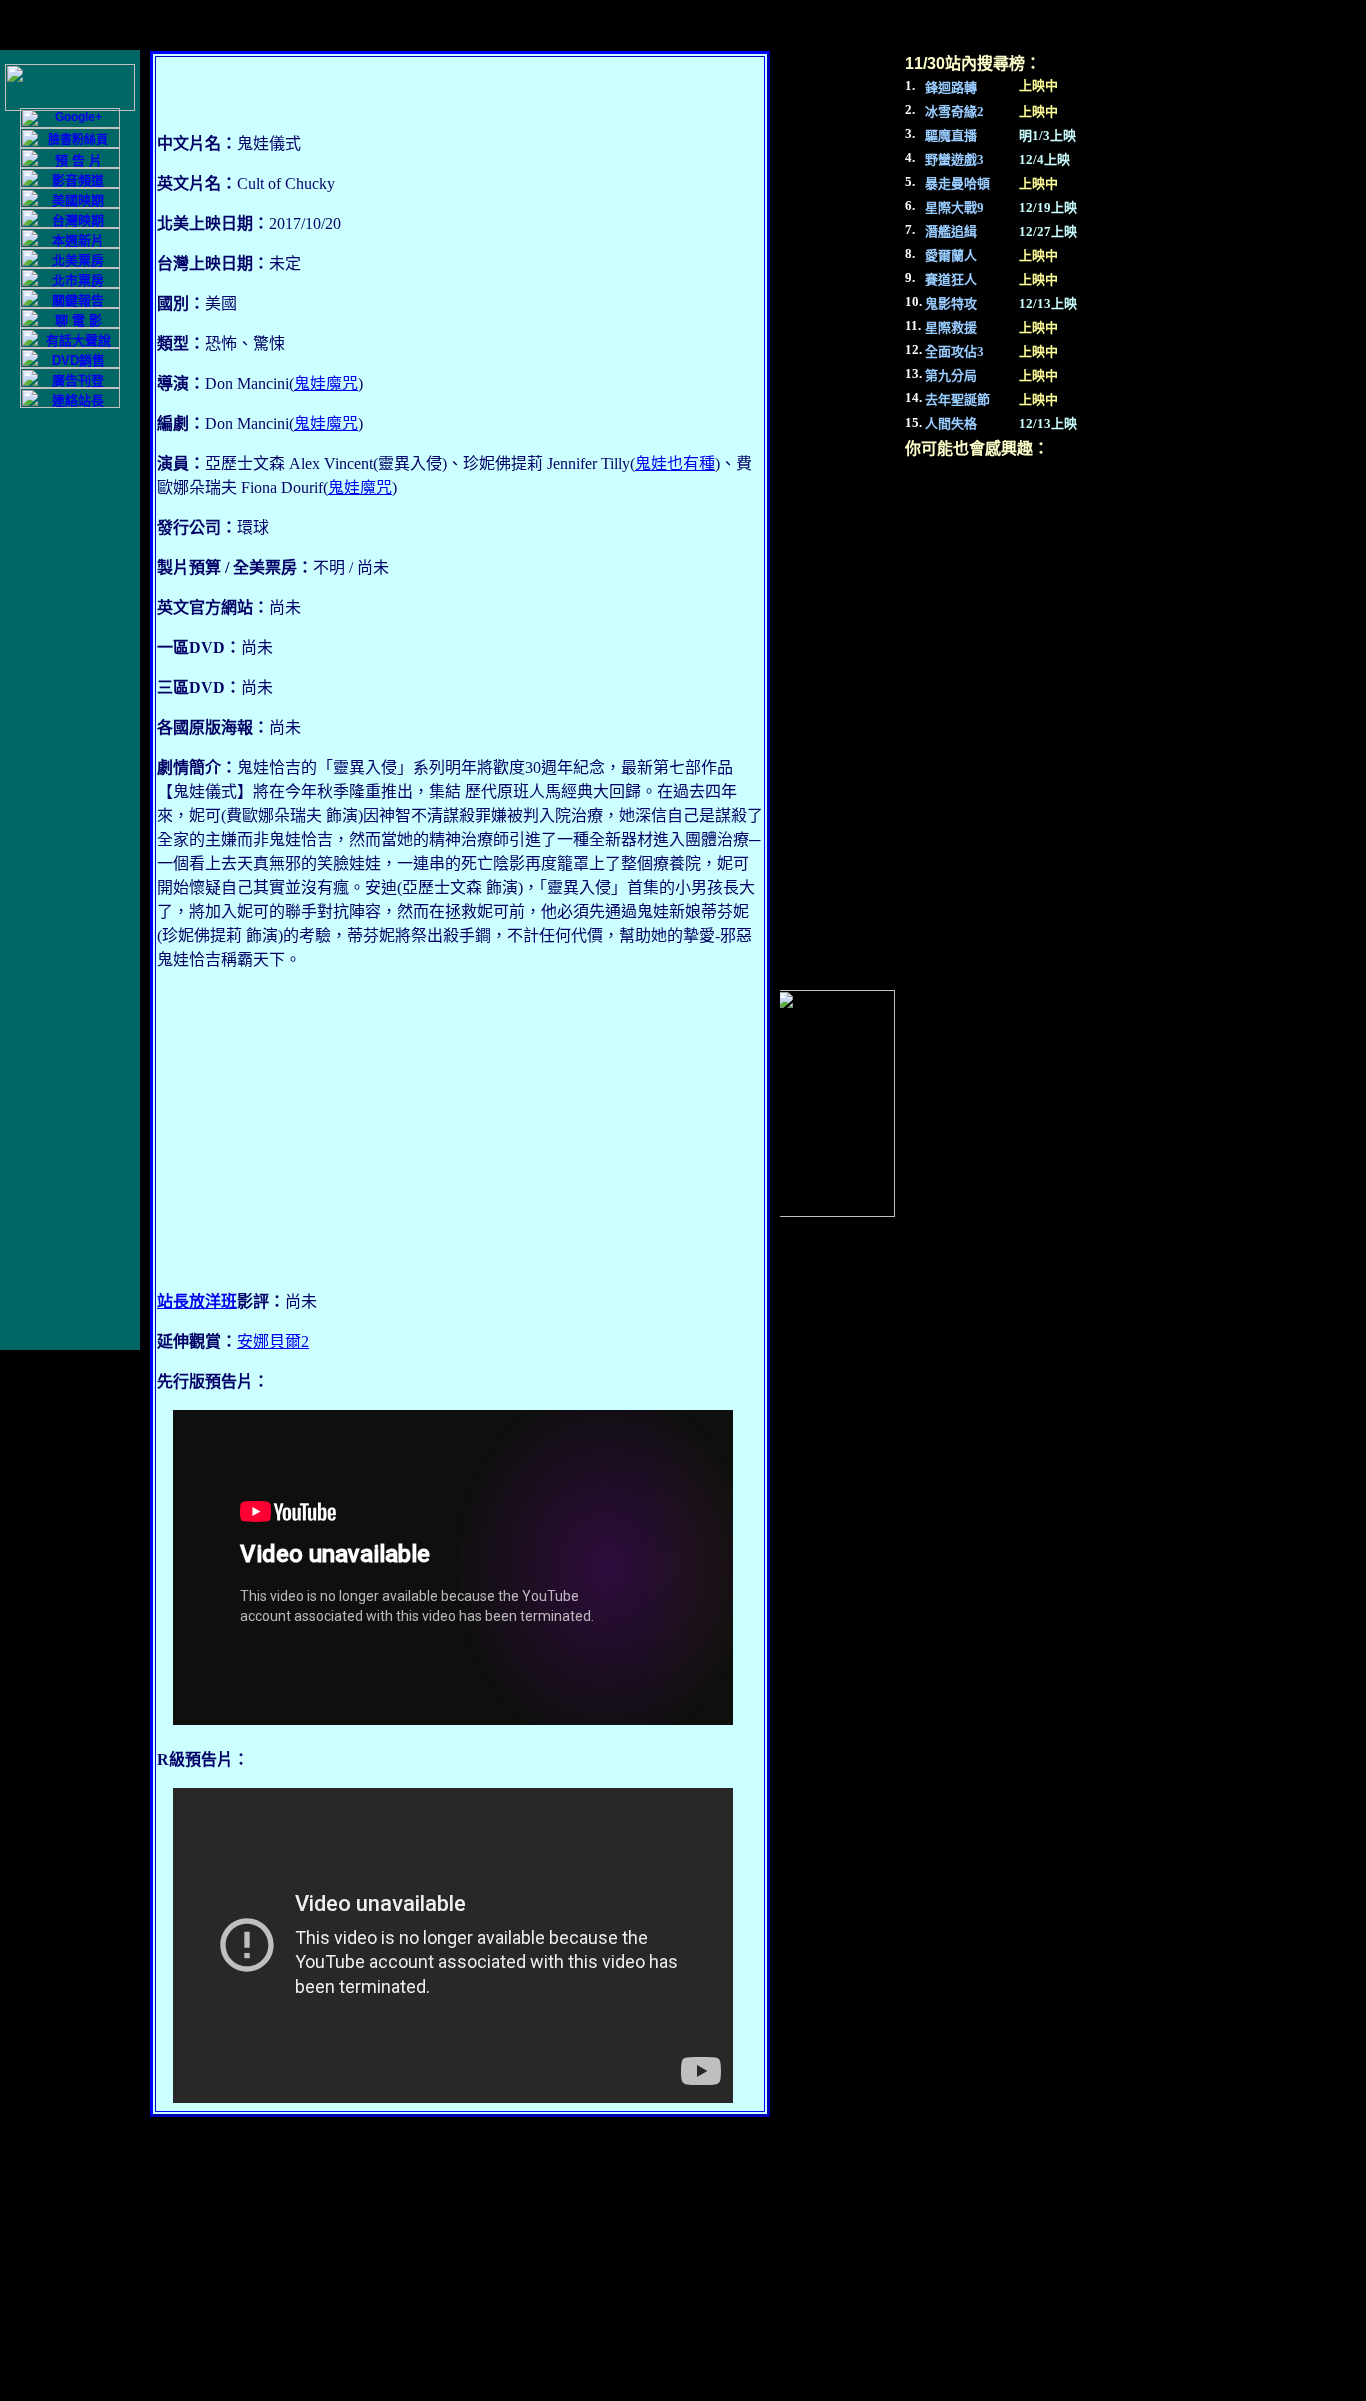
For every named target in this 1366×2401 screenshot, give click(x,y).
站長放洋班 (197, 1301)
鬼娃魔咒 (326, 383)
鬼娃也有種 (675, 463)
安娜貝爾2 (273, 1341)
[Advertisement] (460, 1131)
